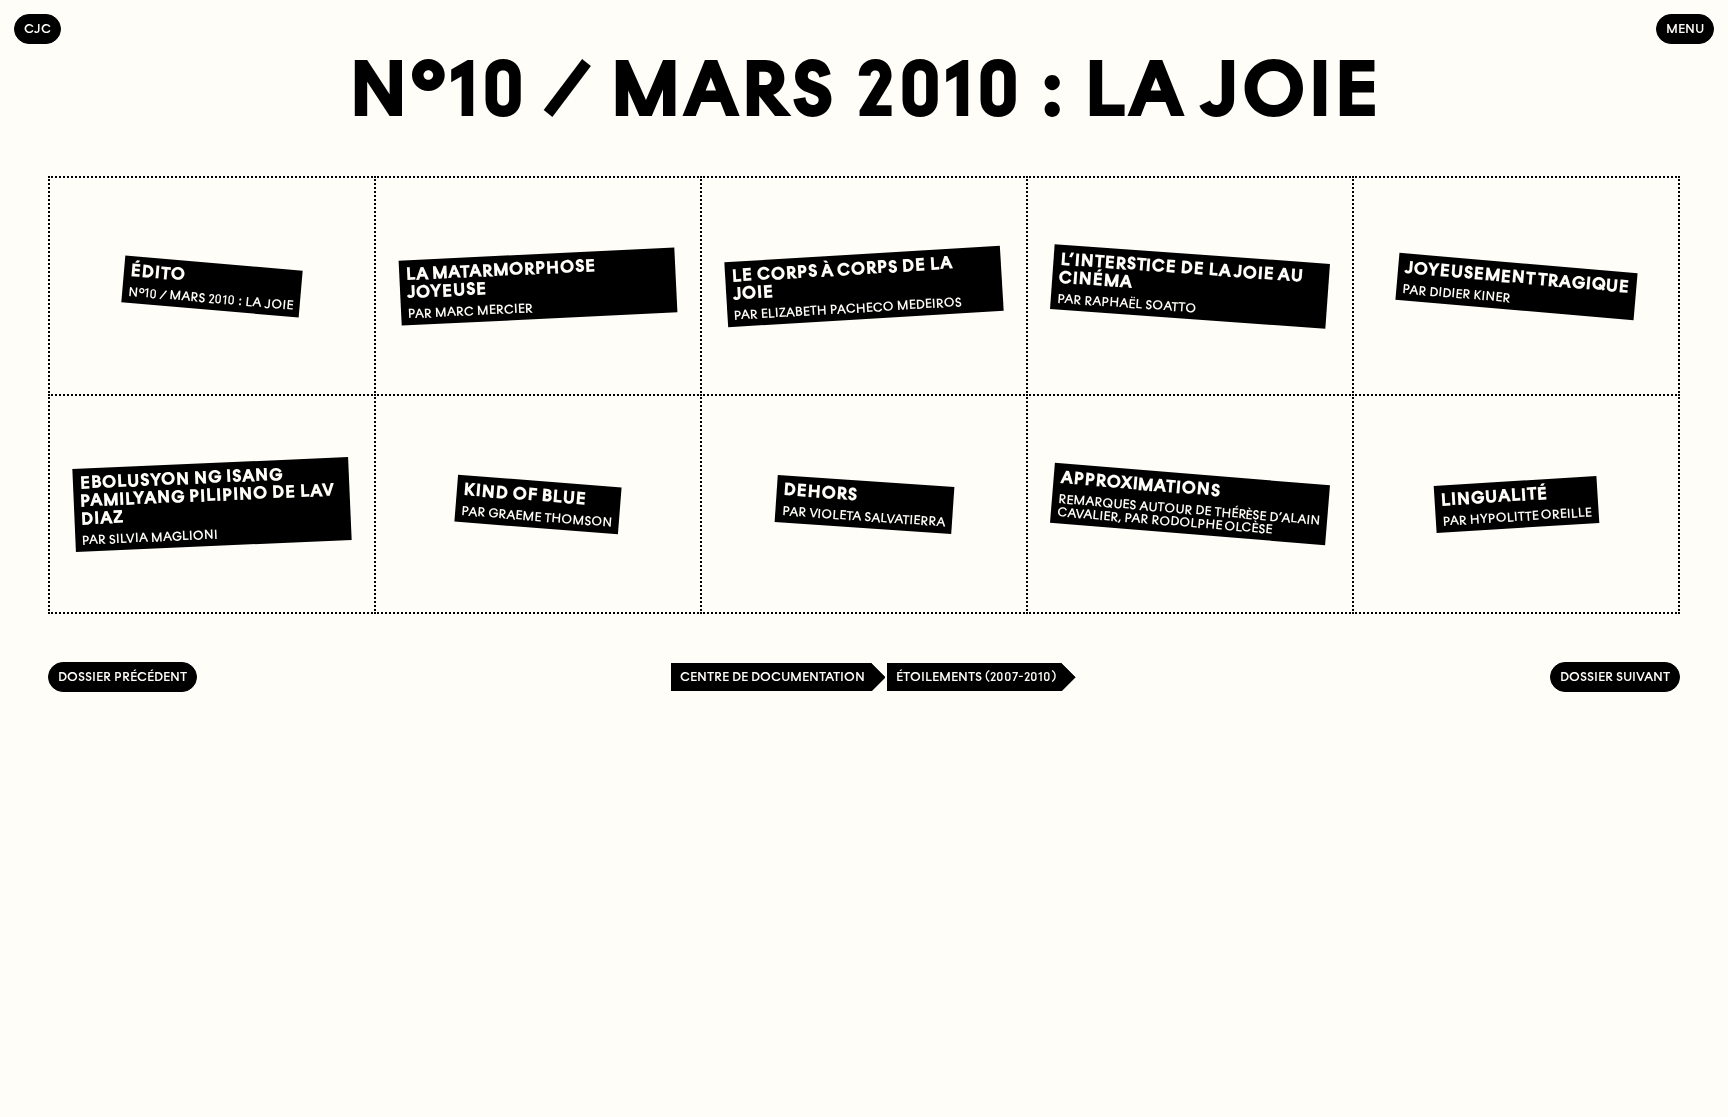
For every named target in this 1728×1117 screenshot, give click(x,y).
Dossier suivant (1615, 676)
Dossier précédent (122, 676)
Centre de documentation (772, 676)
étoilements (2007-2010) (976, 676)
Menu (1685, 28)
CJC (42, 28)
